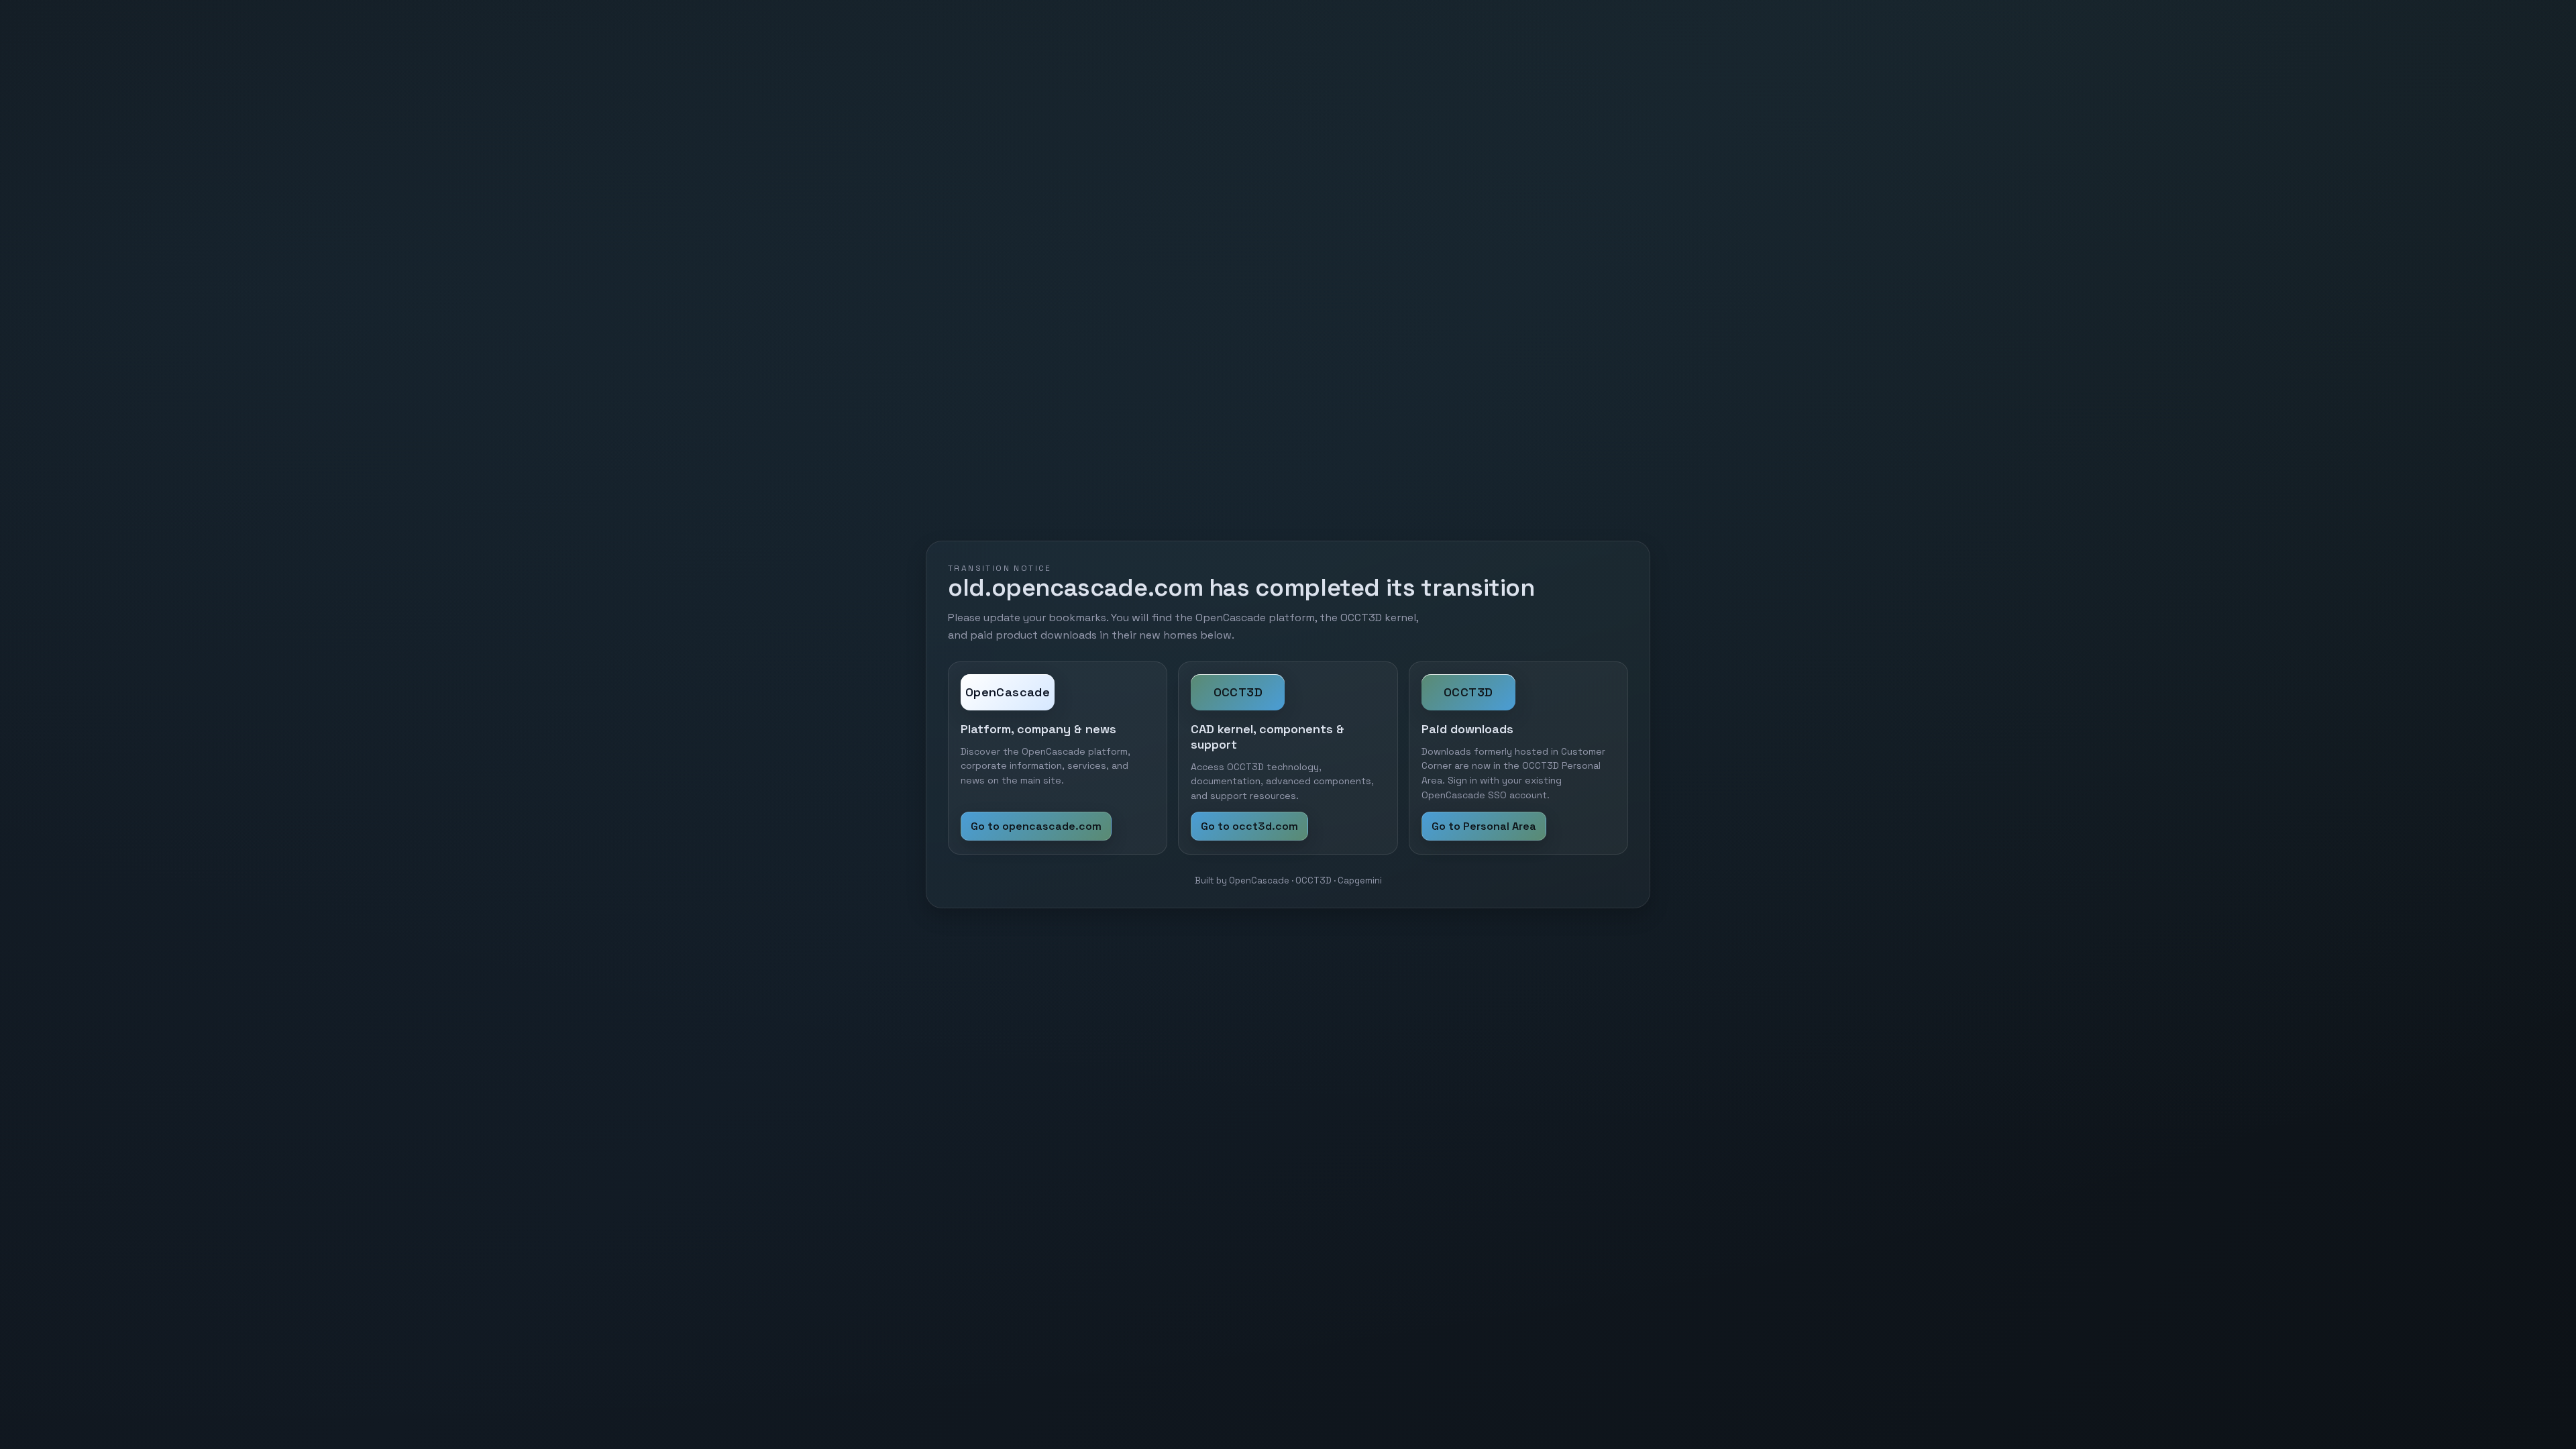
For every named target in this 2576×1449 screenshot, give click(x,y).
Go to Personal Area (1484, 826)
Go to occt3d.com (1249, 826)
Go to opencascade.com (1036, 826)
